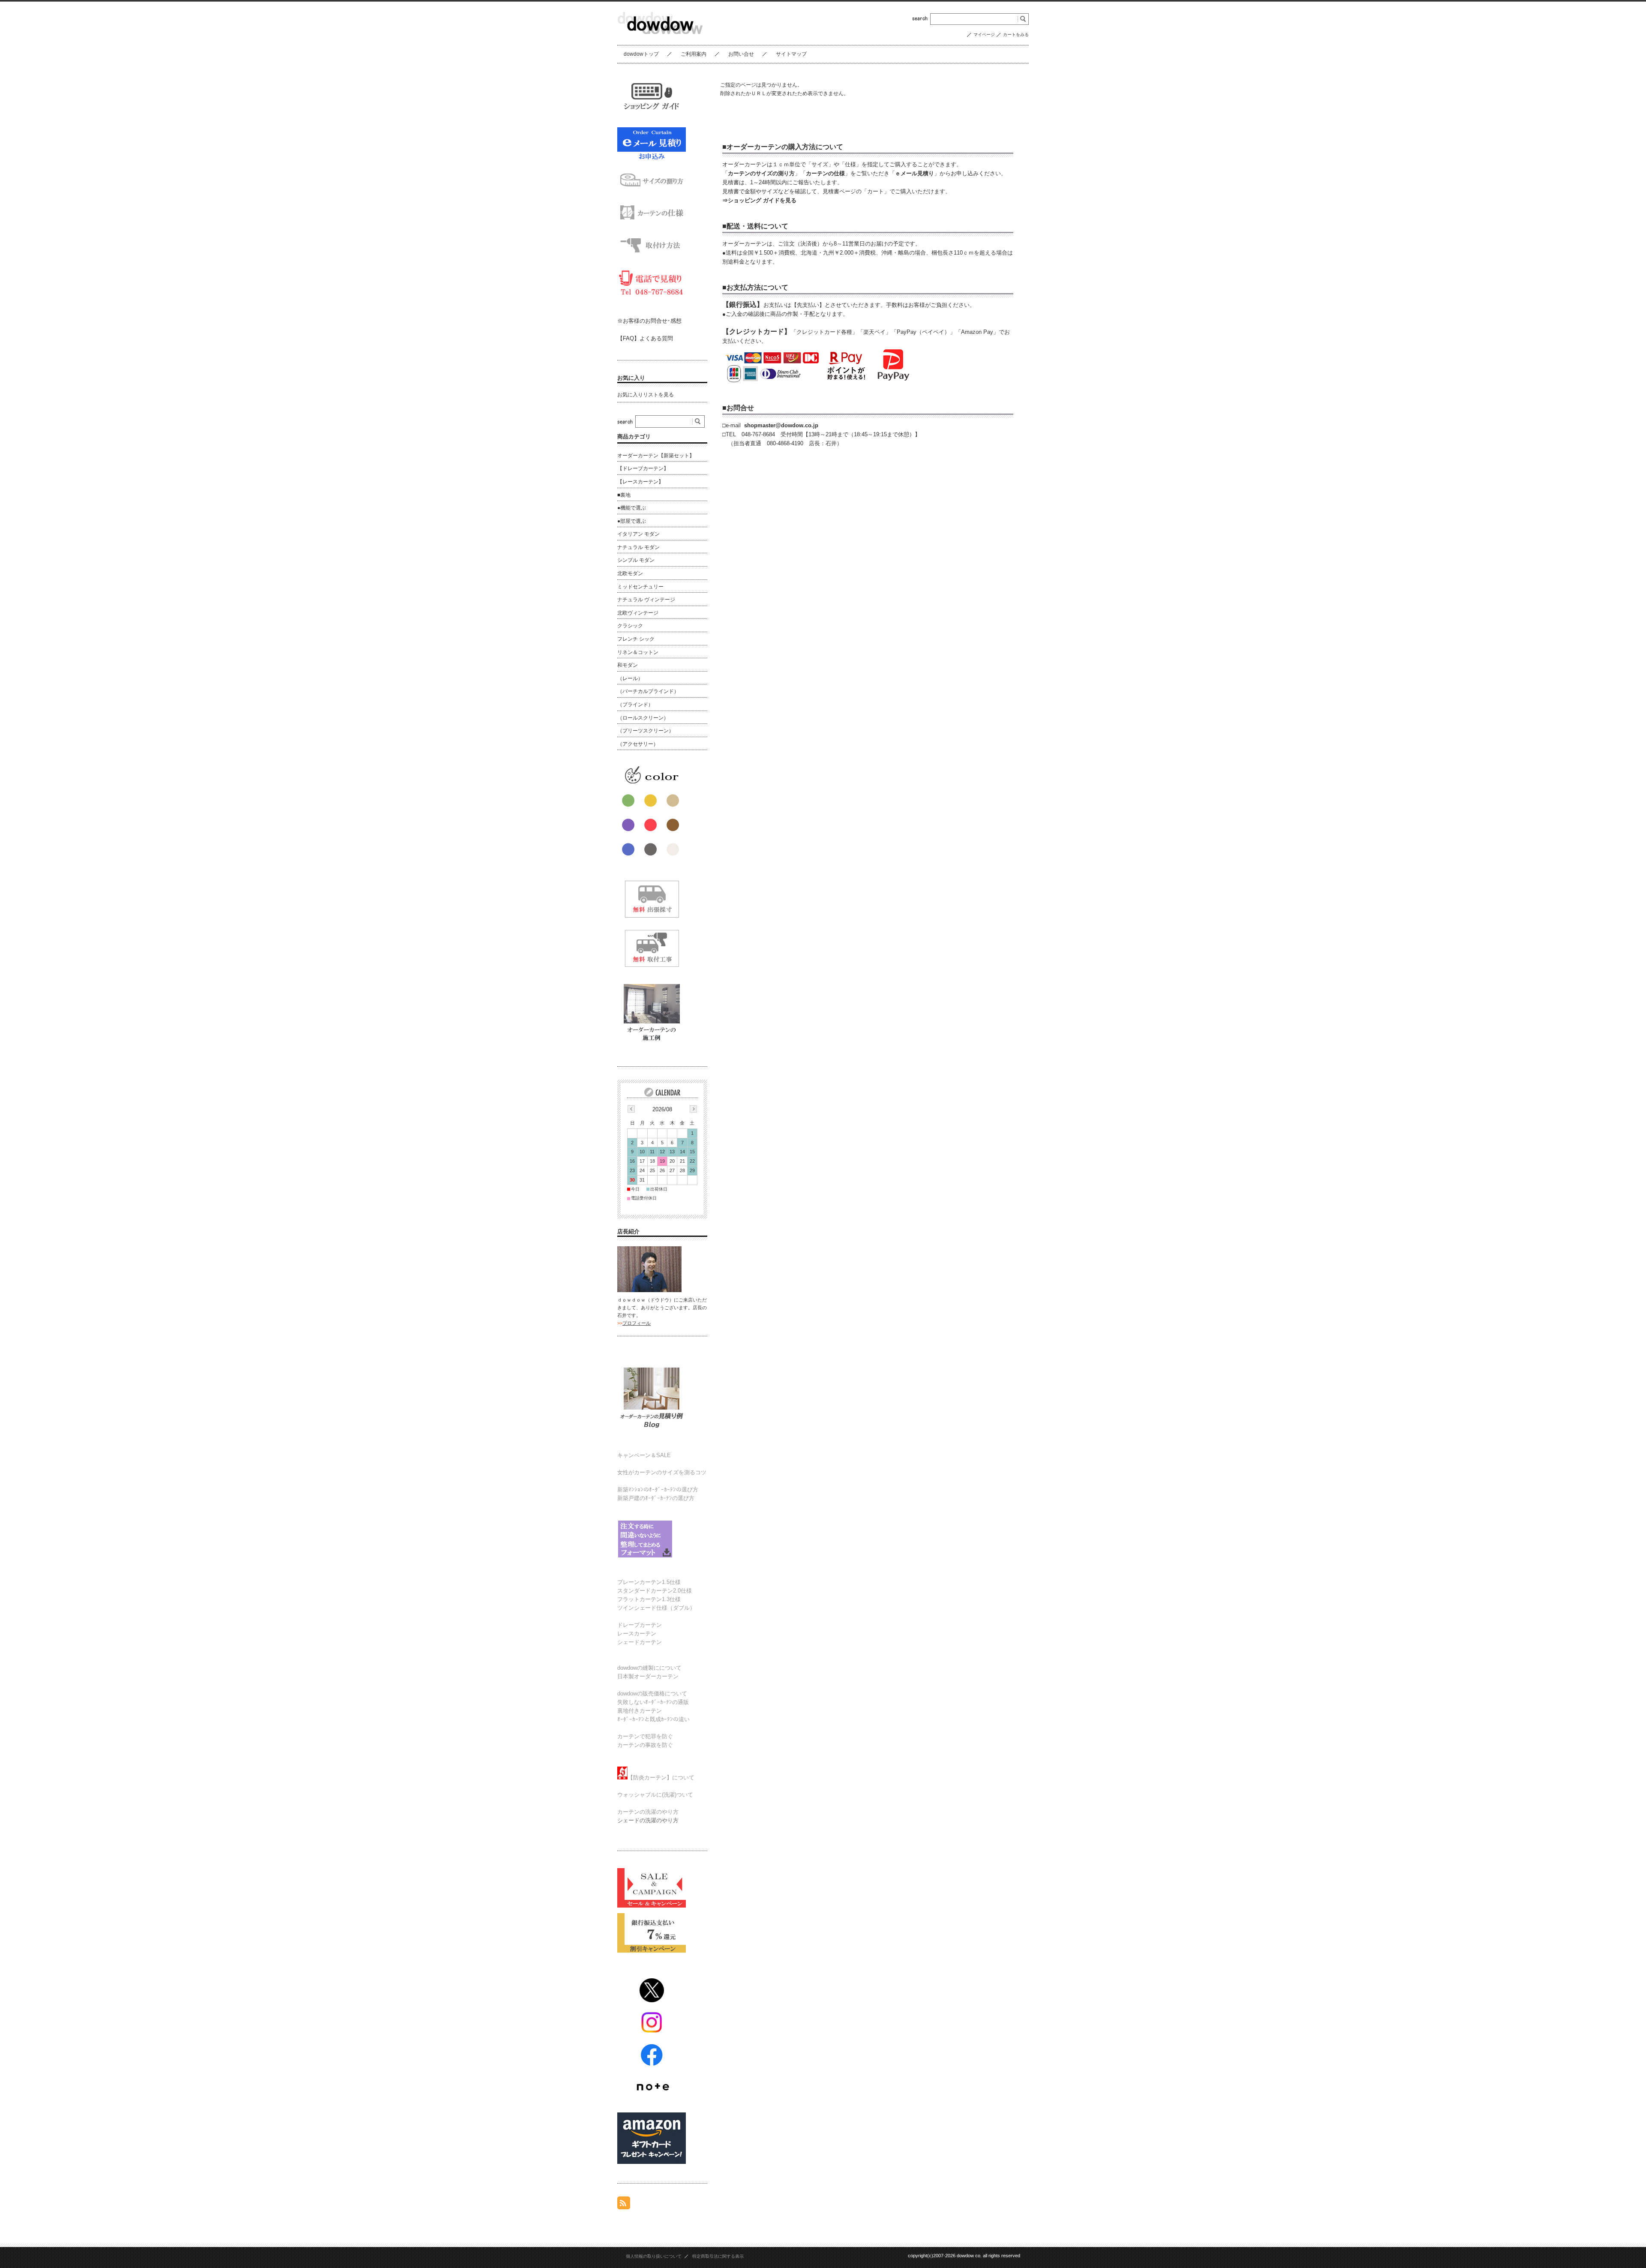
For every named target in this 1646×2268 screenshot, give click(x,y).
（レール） (630, 678)
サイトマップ (791, 54)
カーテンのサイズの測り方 (761, 173)
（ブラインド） (635, 705)
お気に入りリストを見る (646, 395)
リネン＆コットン (638, 652)
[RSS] (624, 2205)
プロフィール (637, 1323)
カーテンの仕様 (825, 173)
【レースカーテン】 (640, 482)
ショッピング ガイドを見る (762, 200)
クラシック (630, 626)
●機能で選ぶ (632, 508)
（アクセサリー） (638, 744)
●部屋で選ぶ (632, 521)
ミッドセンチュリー (640, 587)
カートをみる (1016, 34)
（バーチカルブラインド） (648, 691)
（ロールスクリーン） (643, 718)
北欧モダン (630, 573)
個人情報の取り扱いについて (654, 2256)
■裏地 (624, 495)
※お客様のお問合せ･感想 (649, 321)
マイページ (984, 34)
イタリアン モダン (638, 534)
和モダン (628, 665)
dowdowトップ (641, 54)
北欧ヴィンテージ (638, 613)
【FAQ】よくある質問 (645, 338)
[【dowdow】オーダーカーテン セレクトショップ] (660, 38)
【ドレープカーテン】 (643, 468)
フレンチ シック (636, 639)
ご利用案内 (694, 54)
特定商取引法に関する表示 (718, 2256)
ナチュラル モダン (638, 547)
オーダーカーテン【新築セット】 (656, 456)
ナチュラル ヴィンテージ (646, 600)
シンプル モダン (636, 560)
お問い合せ (741, 54)
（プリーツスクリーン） (646, 731)
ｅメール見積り (915, 173)
